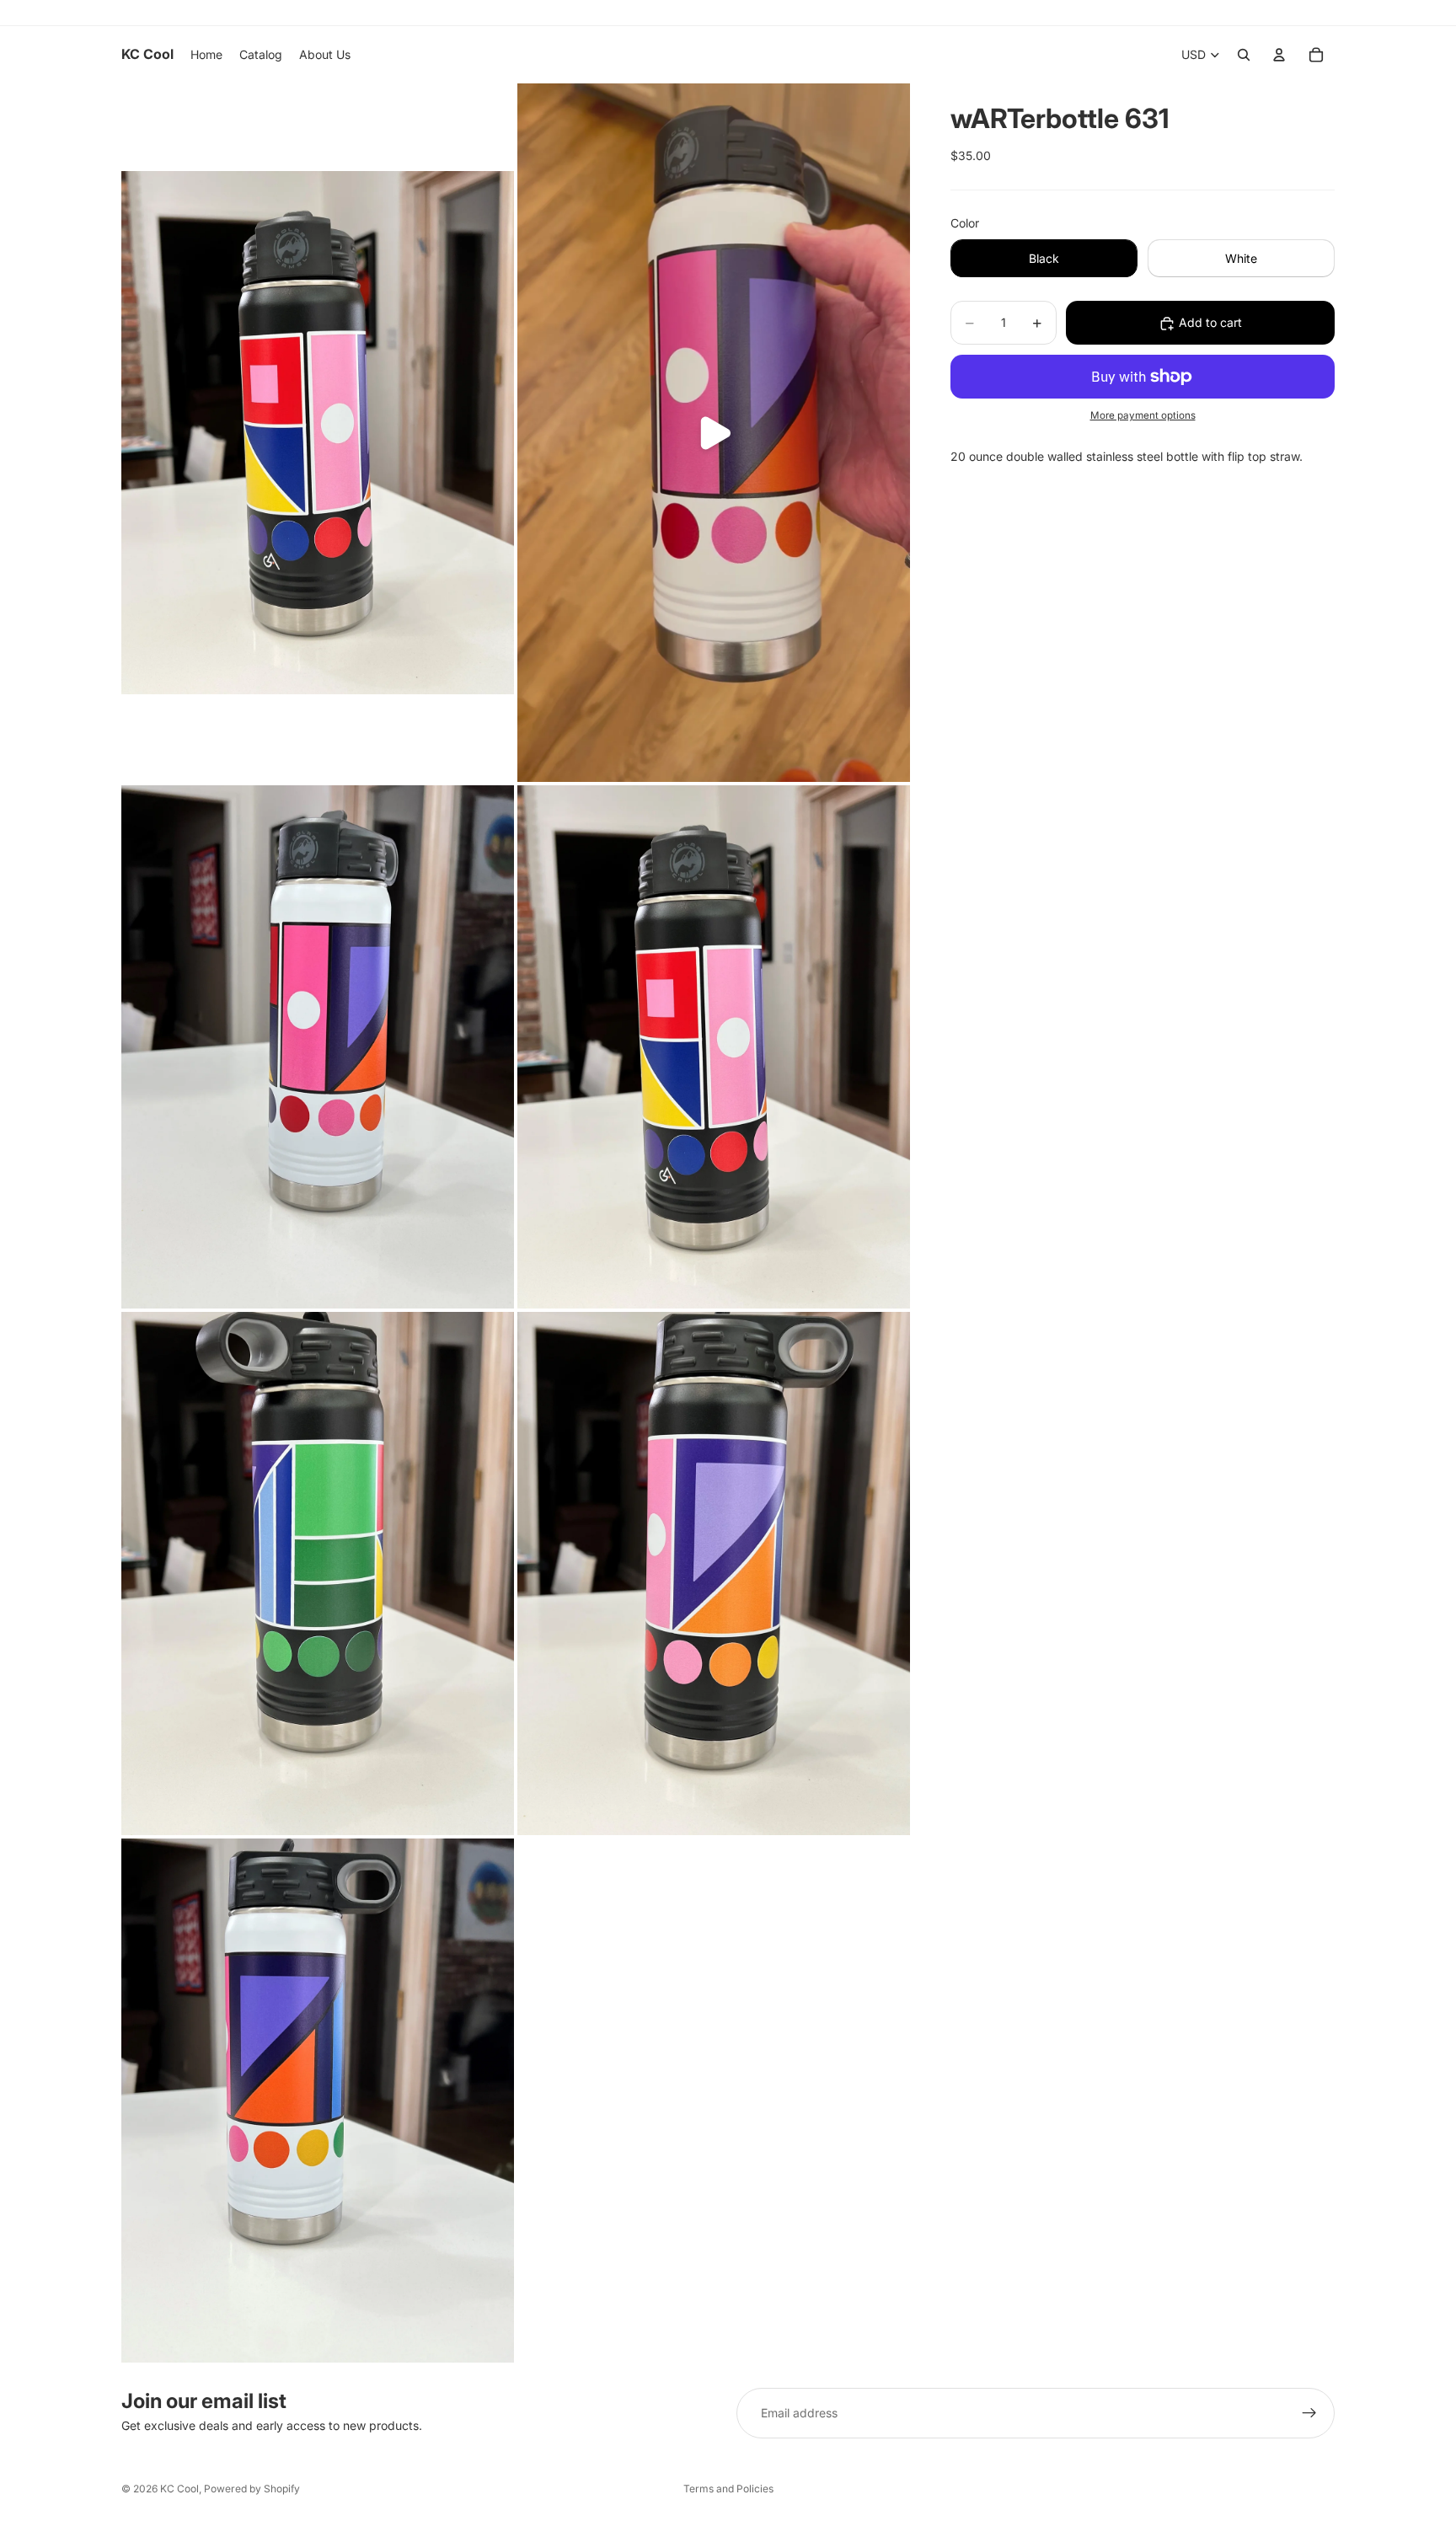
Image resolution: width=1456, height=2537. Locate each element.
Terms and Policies (728, 2489)
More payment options (1143, 416)
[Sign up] (1309, 2413)
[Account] (1279, 55)
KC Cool (179, 2489)
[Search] (1244, 55)
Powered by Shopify (252, 2489)
